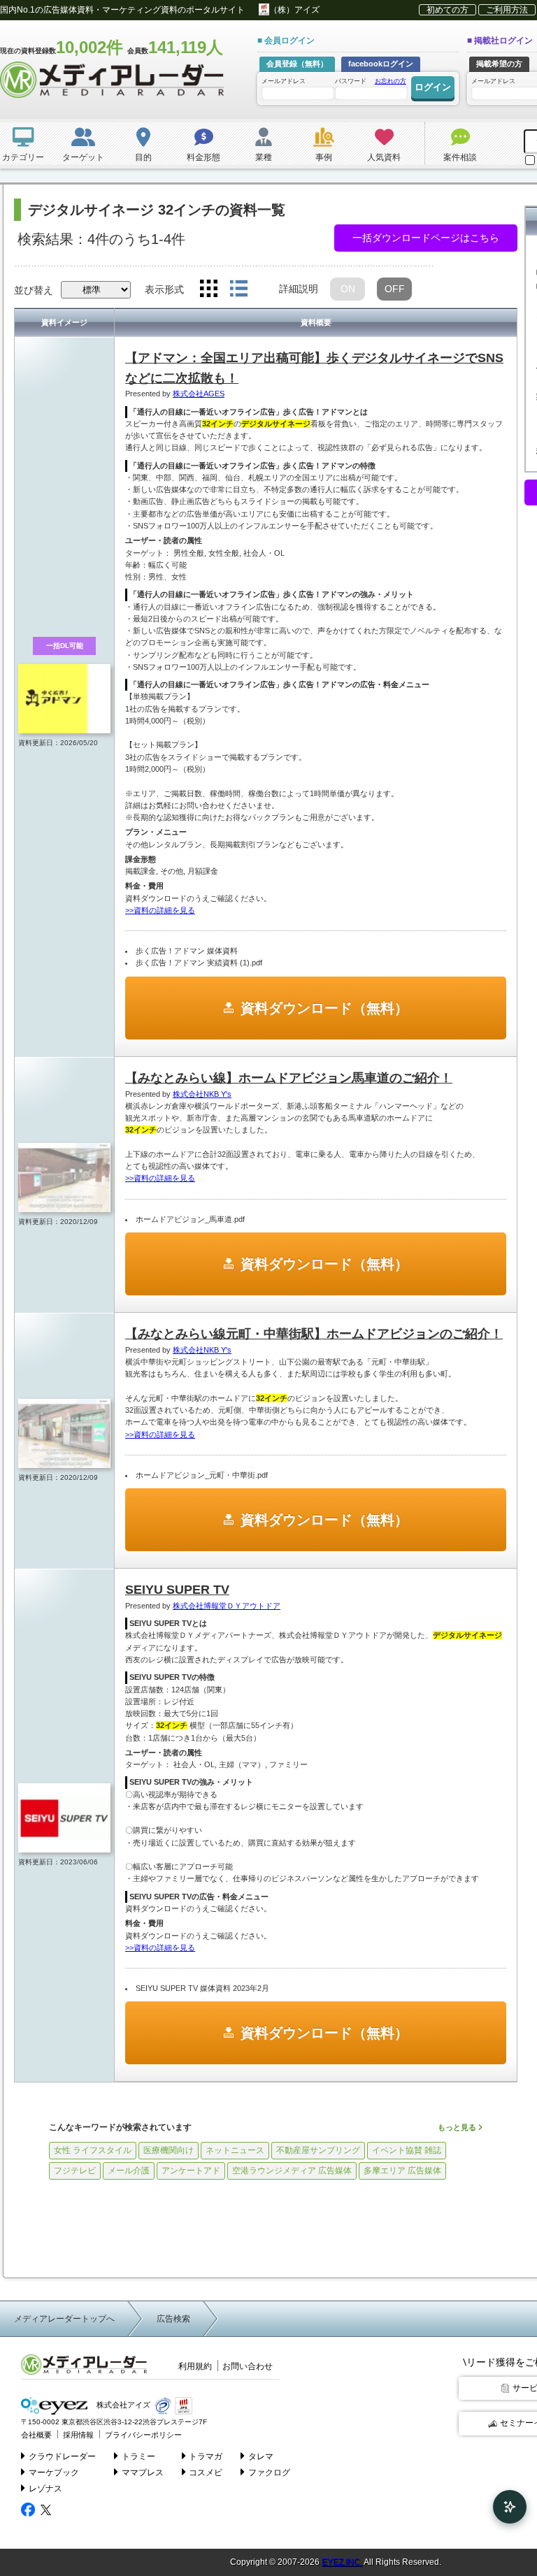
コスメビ (206, 2473)
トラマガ (206, 2456)
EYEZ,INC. (342, 2562)
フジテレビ (75, 2171)
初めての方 (447, 10)
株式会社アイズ (122, 2405)
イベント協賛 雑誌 (407, 2150)
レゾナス (45, 2489)
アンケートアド (191, 2171)
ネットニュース (235, 2150)
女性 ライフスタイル (93, 2150)
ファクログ (269, 2473)
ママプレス (143, 2473)
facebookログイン (381, 64)
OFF (395, 289)
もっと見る (458, 2127)
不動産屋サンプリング (318, 2150)
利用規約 (195, 2366)
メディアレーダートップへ (64, 2319)
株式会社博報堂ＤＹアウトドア (227, 1606)
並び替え (34, 290)
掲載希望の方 (499, 64)
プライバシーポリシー (143, 2435)
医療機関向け (169, 2150)
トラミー (138, 2456)
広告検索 (173, 2319)
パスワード (371, 81)
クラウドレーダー (62, 2456)
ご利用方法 (507, 10)
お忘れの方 (391, 81)
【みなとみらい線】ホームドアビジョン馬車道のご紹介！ (289, 1078)
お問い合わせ (248, 2366)
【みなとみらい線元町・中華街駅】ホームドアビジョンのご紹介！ (314, 1334)
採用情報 (78, 2435)
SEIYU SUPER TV (177, 1590)
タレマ (261, 2456)
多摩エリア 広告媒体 (402, 2171)
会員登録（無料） (297, 64)
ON (348, 289)
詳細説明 (299, 289)
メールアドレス (284, 81)
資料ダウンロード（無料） (324, 1008)
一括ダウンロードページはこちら (426, 238)
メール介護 (129, 2171)
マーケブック (54, 2473)
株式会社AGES (199, 394)
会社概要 (36, 2435)
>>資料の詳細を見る (160, 910)
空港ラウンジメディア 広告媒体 (292, 2171)
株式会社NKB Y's (202, 1094)
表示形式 (164, 289)
